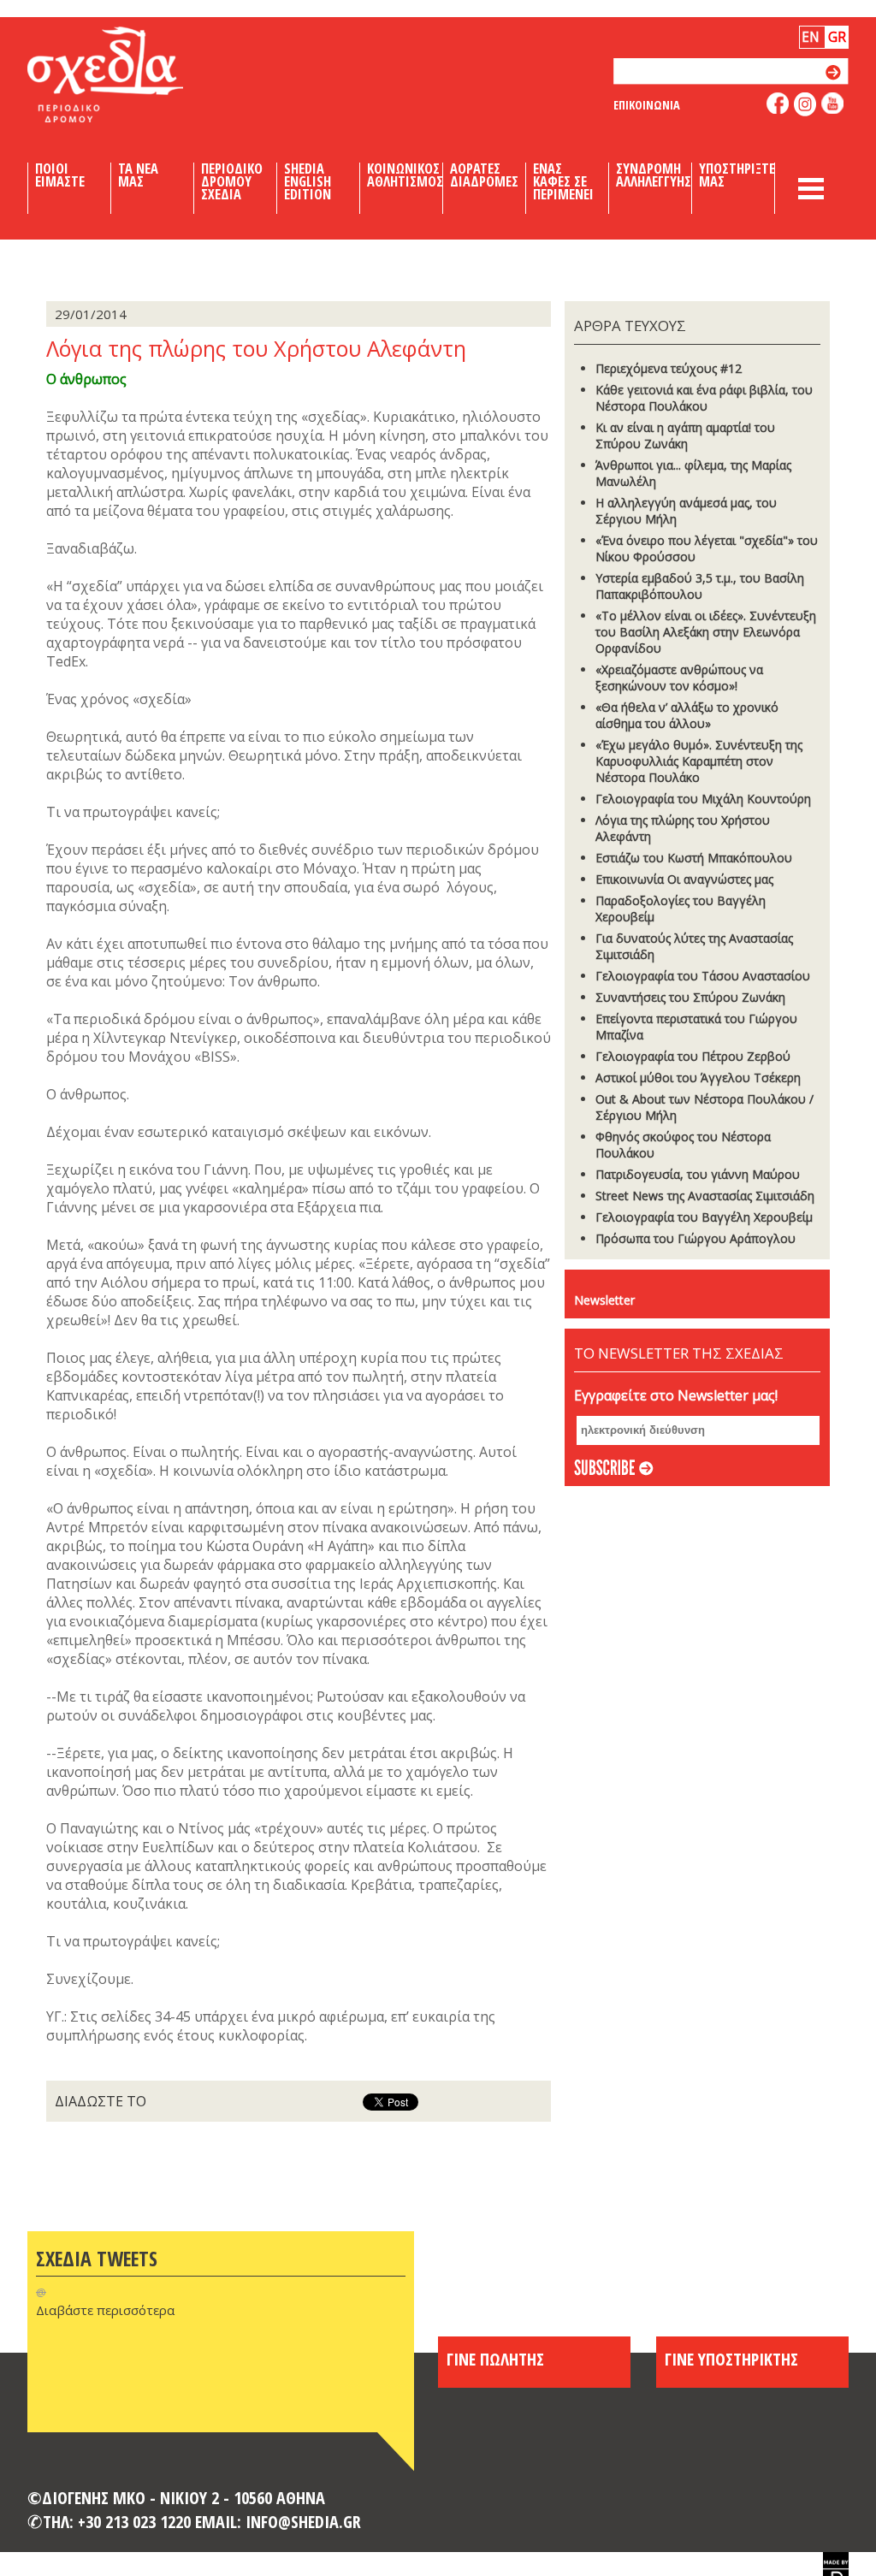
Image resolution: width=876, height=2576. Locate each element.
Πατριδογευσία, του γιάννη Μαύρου (698, 1174)
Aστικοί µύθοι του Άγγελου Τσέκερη (698, 1078)
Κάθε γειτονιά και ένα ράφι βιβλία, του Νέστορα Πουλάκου (704, 398)
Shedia (134, 74)
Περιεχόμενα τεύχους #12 (669, 368)
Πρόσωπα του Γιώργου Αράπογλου (695, 1238)
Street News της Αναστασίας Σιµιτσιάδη (705, 1196)
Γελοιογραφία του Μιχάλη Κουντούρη (703, 799)
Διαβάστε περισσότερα (105, 2310)
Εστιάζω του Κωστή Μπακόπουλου (694, 858)
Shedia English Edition (308, 181)
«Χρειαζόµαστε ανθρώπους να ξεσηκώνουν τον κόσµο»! (679, 678)
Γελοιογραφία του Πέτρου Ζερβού (693, 1056)
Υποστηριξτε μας (737, 175)
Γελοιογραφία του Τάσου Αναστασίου (703, 976)
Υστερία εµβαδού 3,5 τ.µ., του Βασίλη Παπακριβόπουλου (700, 586)
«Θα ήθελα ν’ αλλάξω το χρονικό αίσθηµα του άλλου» (687, 715)
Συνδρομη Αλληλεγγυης (654, 175)
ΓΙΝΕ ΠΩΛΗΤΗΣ (495, 2359)
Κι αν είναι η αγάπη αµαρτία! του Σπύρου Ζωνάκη (685, 435)
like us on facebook (778, 103)
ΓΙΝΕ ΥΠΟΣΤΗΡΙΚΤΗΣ (731, 2359)
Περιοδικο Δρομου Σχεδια (232, 181)
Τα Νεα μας (138, 175)
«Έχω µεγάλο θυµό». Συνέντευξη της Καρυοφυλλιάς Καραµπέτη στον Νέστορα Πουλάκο (699, 761)
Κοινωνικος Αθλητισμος (405, 175)
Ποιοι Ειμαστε (60, 175)
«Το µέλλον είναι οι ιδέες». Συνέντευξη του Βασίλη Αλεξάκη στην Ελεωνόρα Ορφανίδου (706, 632)
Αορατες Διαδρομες (484, 175)
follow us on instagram (805, 104)
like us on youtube (833, 103)
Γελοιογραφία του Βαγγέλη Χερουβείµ (704, 1217)
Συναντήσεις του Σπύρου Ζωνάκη (690, 997)
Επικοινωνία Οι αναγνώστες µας (684, 879)
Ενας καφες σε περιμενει (563, 181)
